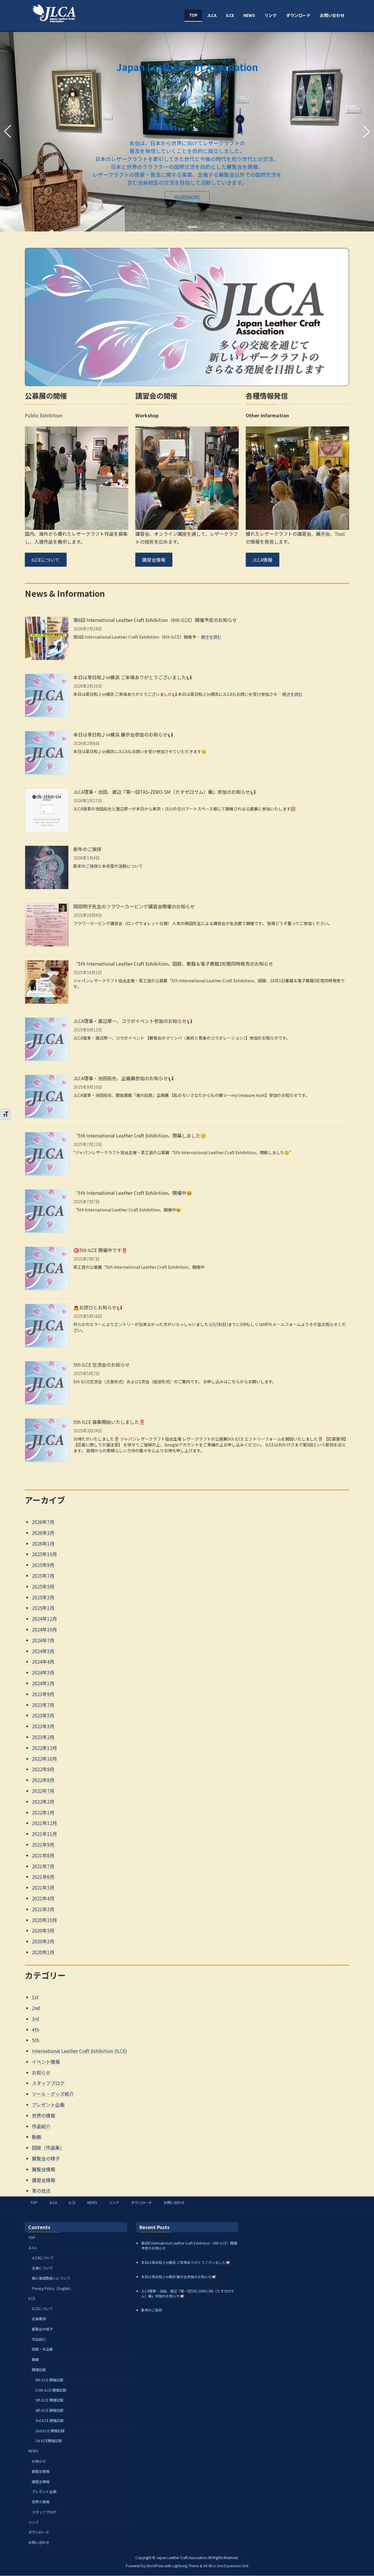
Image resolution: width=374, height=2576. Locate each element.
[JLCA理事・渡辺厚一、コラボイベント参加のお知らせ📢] (47, 1040)
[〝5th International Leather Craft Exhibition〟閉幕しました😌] (47, 1155)
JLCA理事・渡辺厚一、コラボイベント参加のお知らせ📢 (133, 1021)
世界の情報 (44, 2115)
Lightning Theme (186, 2566)
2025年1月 (43, 1608)
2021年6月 (43, 1877)
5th (36, 2040)
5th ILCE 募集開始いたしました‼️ (109, 1422)
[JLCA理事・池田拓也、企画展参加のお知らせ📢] (47, 1097)
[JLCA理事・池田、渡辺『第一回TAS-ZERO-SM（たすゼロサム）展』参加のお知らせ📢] (47, 811)
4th (36, 2029)
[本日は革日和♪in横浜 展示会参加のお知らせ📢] (47, 754)
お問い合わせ (174, 2202)
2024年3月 (43, 1672)
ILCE (72, 2202)
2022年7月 (43, 1791)
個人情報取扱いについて (51, 2278)
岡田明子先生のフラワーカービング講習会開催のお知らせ (134, 906)
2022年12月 (44, 1748)
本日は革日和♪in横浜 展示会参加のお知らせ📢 (123, 734)
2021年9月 (43, 1844)
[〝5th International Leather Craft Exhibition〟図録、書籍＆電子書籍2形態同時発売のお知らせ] (47, 983)
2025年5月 (43, 1586)
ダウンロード (141, 2202)
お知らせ (41, 2072)
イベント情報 (46, 2062)
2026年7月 (43, 1522)
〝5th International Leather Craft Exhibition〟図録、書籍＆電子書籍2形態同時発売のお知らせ (173, 964)
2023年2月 (43, 1737)
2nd (36, 2008)
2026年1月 (43, 1543)
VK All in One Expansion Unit (226, 2566)
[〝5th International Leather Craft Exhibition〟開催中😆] (47, 1212)
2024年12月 (44, 1619)
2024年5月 (43, 1651)
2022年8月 (43, 1780)
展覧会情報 (44, 2169)
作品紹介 (41, 2126)
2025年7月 (43, 1576)
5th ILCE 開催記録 (49, 2400)
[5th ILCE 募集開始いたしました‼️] (47, 1441)
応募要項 (39, 2319)
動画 (37, 2137)
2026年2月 (43, 1533)
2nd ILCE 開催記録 (50, 2431)
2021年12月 (44, 1823)
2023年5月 (43, 1715)
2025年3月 (43, 1597)
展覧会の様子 (46, 2158)
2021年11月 (44, 1834)
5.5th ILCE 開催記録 (51, 2390)
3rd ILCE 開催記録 (50, 2420)
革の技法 (41, 2191)
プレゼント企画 (48, 2105)
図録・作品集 (42, 2349)
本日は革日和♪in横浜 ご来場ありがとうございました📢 (133, 677)
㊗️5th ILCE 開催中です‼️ (100, 1250)
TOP (34, 2202)
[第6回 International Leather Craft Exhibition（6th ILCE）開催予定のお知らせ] (47, 639)
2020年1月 (43, 1952)
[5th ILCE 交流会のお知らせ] (47, 1384)
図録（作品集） (48, 2148)
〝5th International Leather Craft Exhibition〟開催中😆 (133, 1193)
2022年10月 (44, 1759)
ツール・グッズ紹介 (53, 2094)
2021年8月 (43, 1855)
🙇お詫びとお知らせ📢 (98, 1307)
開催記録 (39, 2370)
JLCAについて (43, 2258)
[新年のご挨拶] (47, 868)
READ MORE (47, 156)
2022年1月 (43, 1812)
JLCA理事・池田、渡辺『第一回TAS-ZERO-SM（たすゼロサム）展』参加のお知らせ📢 (165, 792)
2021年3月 (43, 1909)
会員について (42, 2268)
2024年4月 (43, 1662)
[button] (181, 227)
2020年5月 (43, 1930)
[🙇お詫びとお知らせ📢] (47, 1326)
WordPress (155, 2566)
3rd (36, 2019)
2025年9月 (43, 1565)
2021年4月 (43, 1898)
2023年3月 (43, 1726)
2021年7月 (43, 1866)
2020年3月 (43, 1941)
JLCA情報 (262, 560)
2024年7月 (43, 1640)
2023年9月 (43, 1694)
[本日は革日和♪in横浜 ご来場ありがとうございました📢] (47, 696)
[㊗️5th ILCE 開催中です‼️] (47, 1269)
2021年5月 (43, 1887)
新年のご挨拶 (87, 849)
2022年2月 (43, 1802)
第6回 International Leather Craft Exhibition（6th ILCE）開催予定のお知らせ (155, 620)
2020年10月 (44, 1920)
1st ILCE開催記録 (49, 2441)
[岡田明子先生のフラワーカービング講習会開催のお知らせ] (47, 925)
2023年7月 (43, 1705)
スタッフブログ (48, 2083)
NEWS (92, 2202)
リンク (114, 2202)
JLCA (53, 2202)
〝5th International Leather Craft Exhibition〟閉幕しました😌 (140, 1135)
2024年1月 (43, 1683)
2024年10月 (44, 1629)
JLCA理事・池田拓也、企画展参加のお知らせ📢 (124, 1078)
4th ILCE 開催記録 (49, 2410)
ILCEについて (46, 560)
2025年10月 (44, 1554)
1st (35, 1997)
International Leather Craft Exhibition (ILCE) (79, 2051)
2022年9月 (43, 1769)
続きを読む (211, 637)
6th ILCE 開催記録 (49, 2380)
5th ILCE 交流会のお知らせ (102, 1365)
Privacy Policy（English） (52, 2288)
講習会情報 (154, 560)
